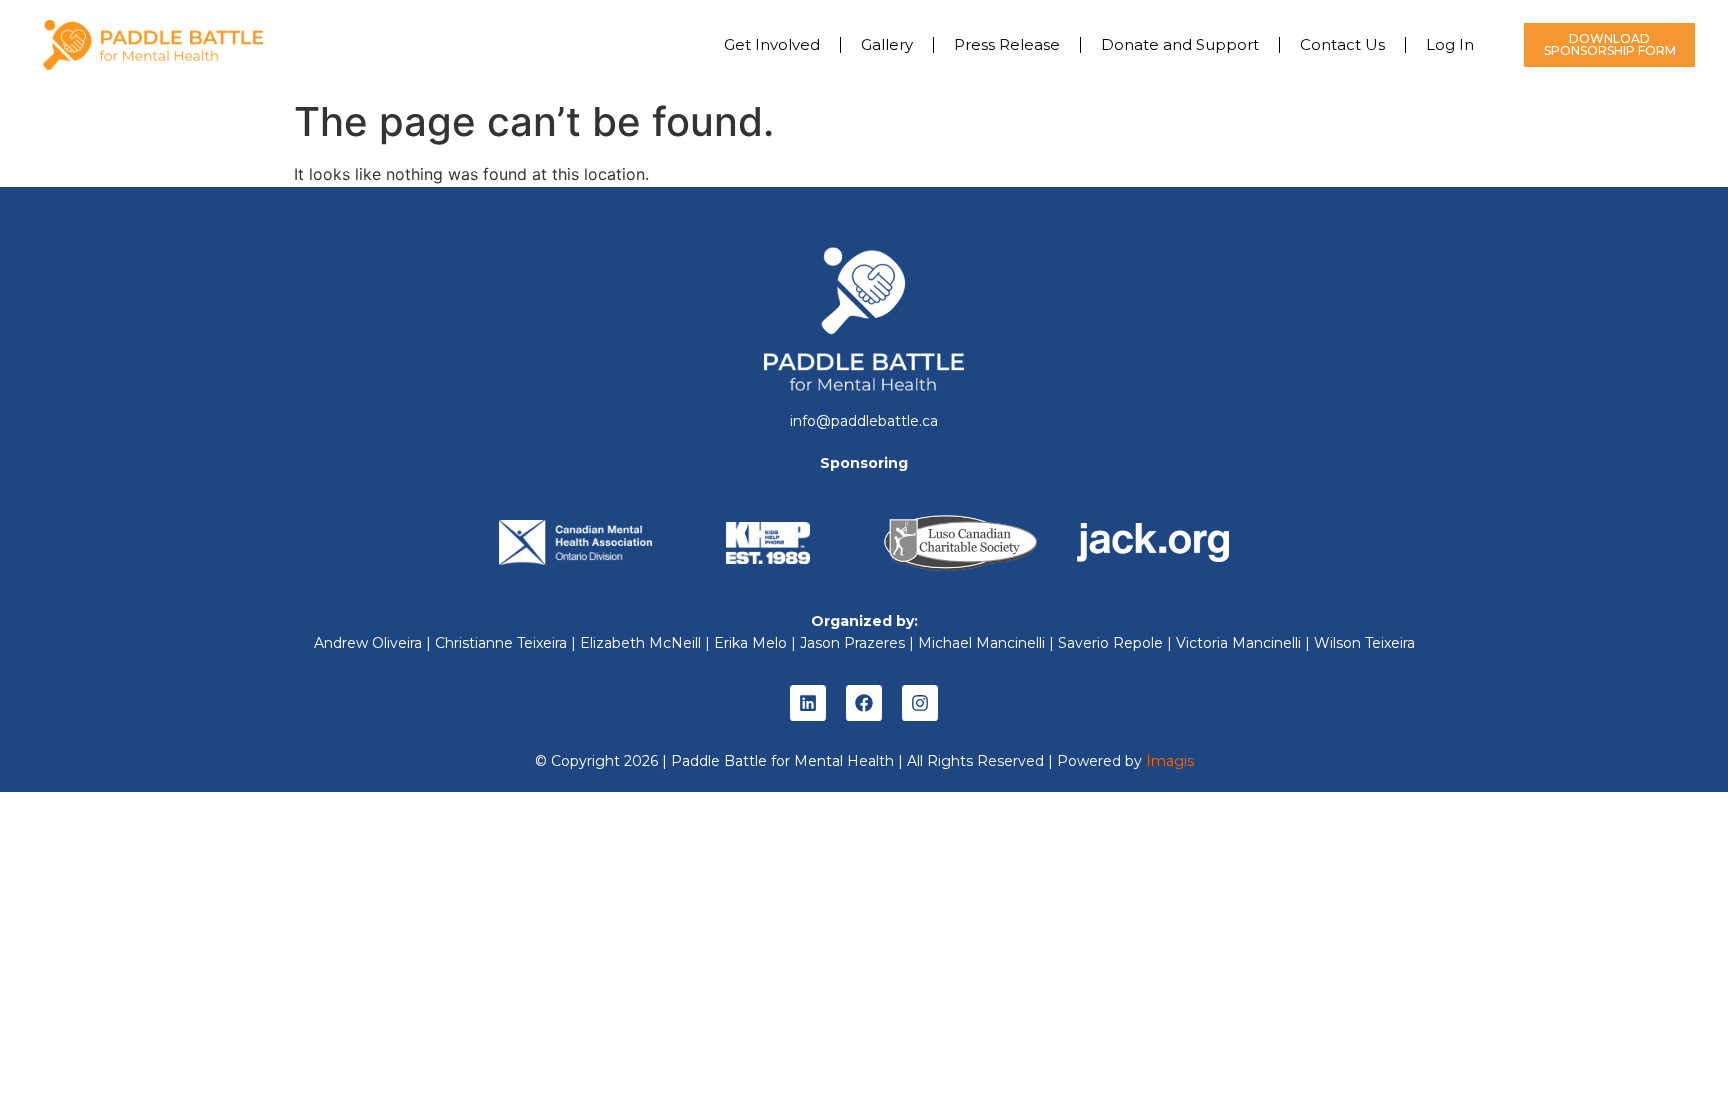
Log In (1450, 44)
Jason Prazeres (852, 643)
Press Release (1007, 44)
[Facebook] (864, 703)
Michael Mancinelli (981, 643)
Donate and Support (1180, 44)
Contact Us (1342, 44)
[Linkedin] (808, 703)
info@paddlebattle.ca (864, 421)
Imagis (1170, 761)
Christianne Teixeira (501, 643)
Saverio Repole (1110, 643)
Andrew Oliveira (368, 643)
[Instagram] (920, 703)
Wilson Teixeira (1364, 643)
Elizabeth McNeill (640, 643)
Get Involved (772, 44)
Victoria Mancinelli (1238, 643)
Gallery (887, 44)
